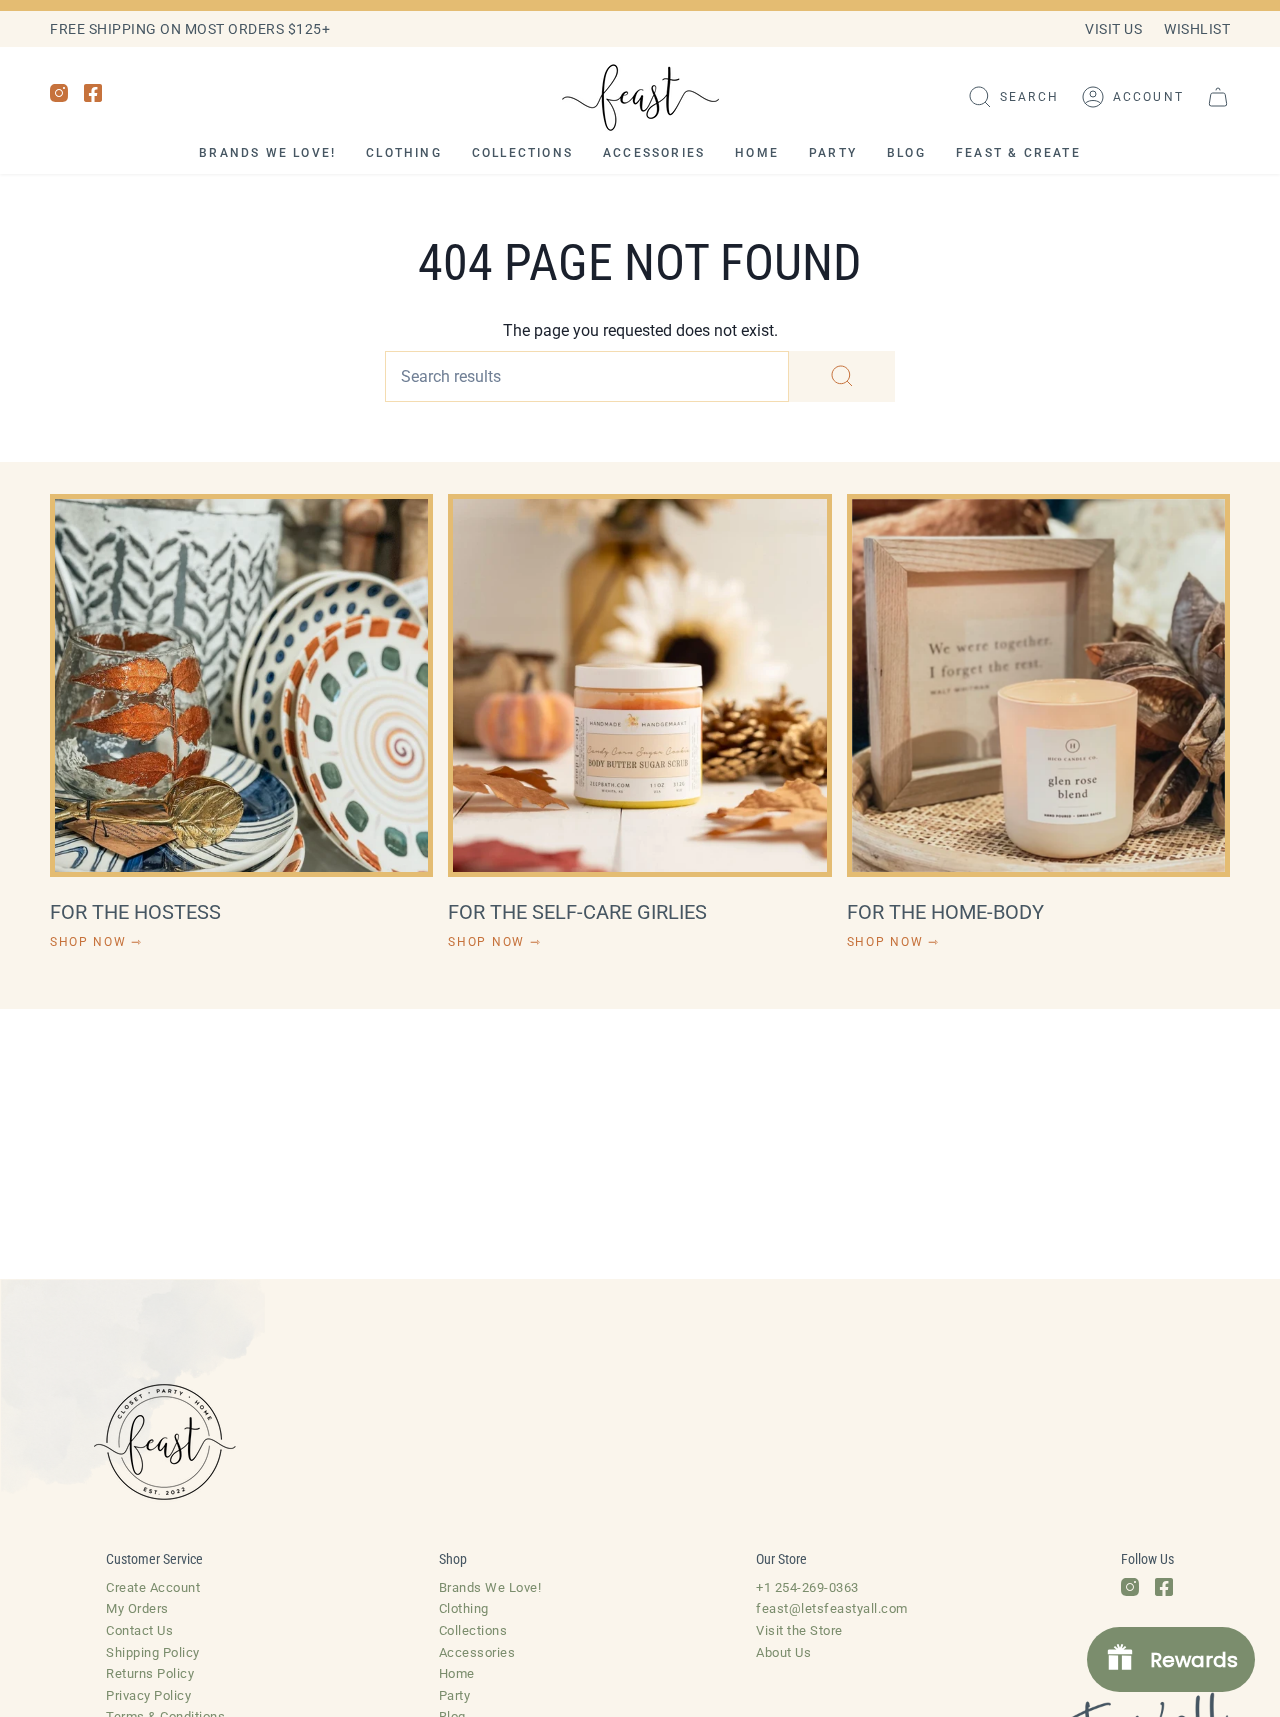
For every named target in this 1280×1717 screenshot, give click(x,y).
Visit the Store (799, 1630)
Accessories (477, 1652)
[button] (1013, 97)
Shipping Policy (153, 1652)
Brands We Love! (490, 1587)
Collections (473, 1630)
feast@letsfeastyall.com (832, 1608)
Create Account (153, 1587)
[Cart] (1218, 97)
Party (455, 1695)
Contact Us (139, 1630)
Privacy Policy (148, 1695)
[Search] (842, 376)
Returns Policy (150, 1673)
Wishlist (1197, 29)
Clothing (464, 1608)
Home (457, 1673)
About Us (783, 1652)
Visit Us (1113, 29)
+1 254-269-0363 (807, 1587)
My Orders (137, 1608)
